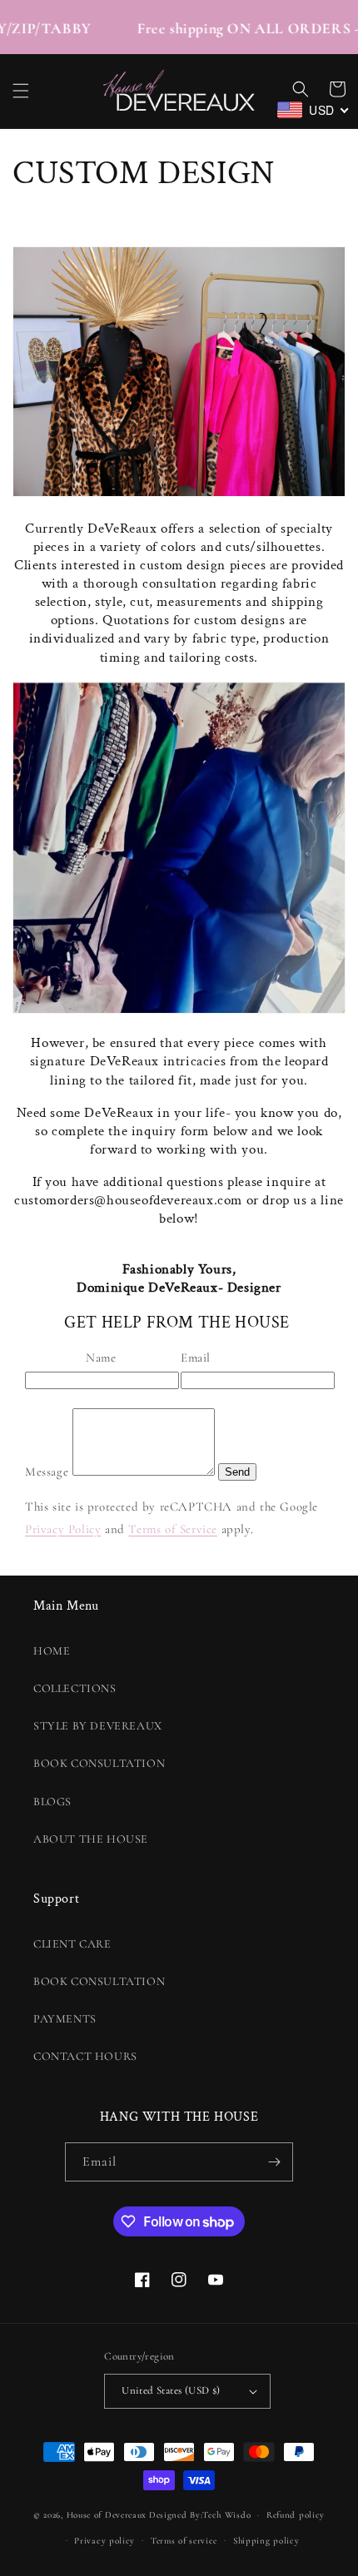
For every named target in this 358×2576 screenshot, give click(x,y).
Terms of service (184, 2541)
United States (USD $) (171, 2390)
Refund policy (296, 2515)
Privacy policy (104, 2541)
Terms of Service (173, 1529)
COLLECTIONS (75, 1688)
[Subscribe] (274, 2162)
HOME (52, 1651)
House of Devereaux (107, 2515)
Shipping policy (266, 2541)
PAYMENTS (65, 2019)
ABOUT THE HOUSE (91, 1839)
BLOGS (52, 1802)
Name (101, 1357)
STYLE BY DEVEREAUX (98, 1726)
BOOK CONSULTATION (99, 1763)
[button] (21, 91)
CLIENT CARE (72, 1944)
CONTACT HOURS (85, 2056)
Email (196, 1357)
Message (47, 1472)
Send (237, 1472)
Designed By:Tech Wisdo (200, 2515)
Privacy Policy (63, 1529)
